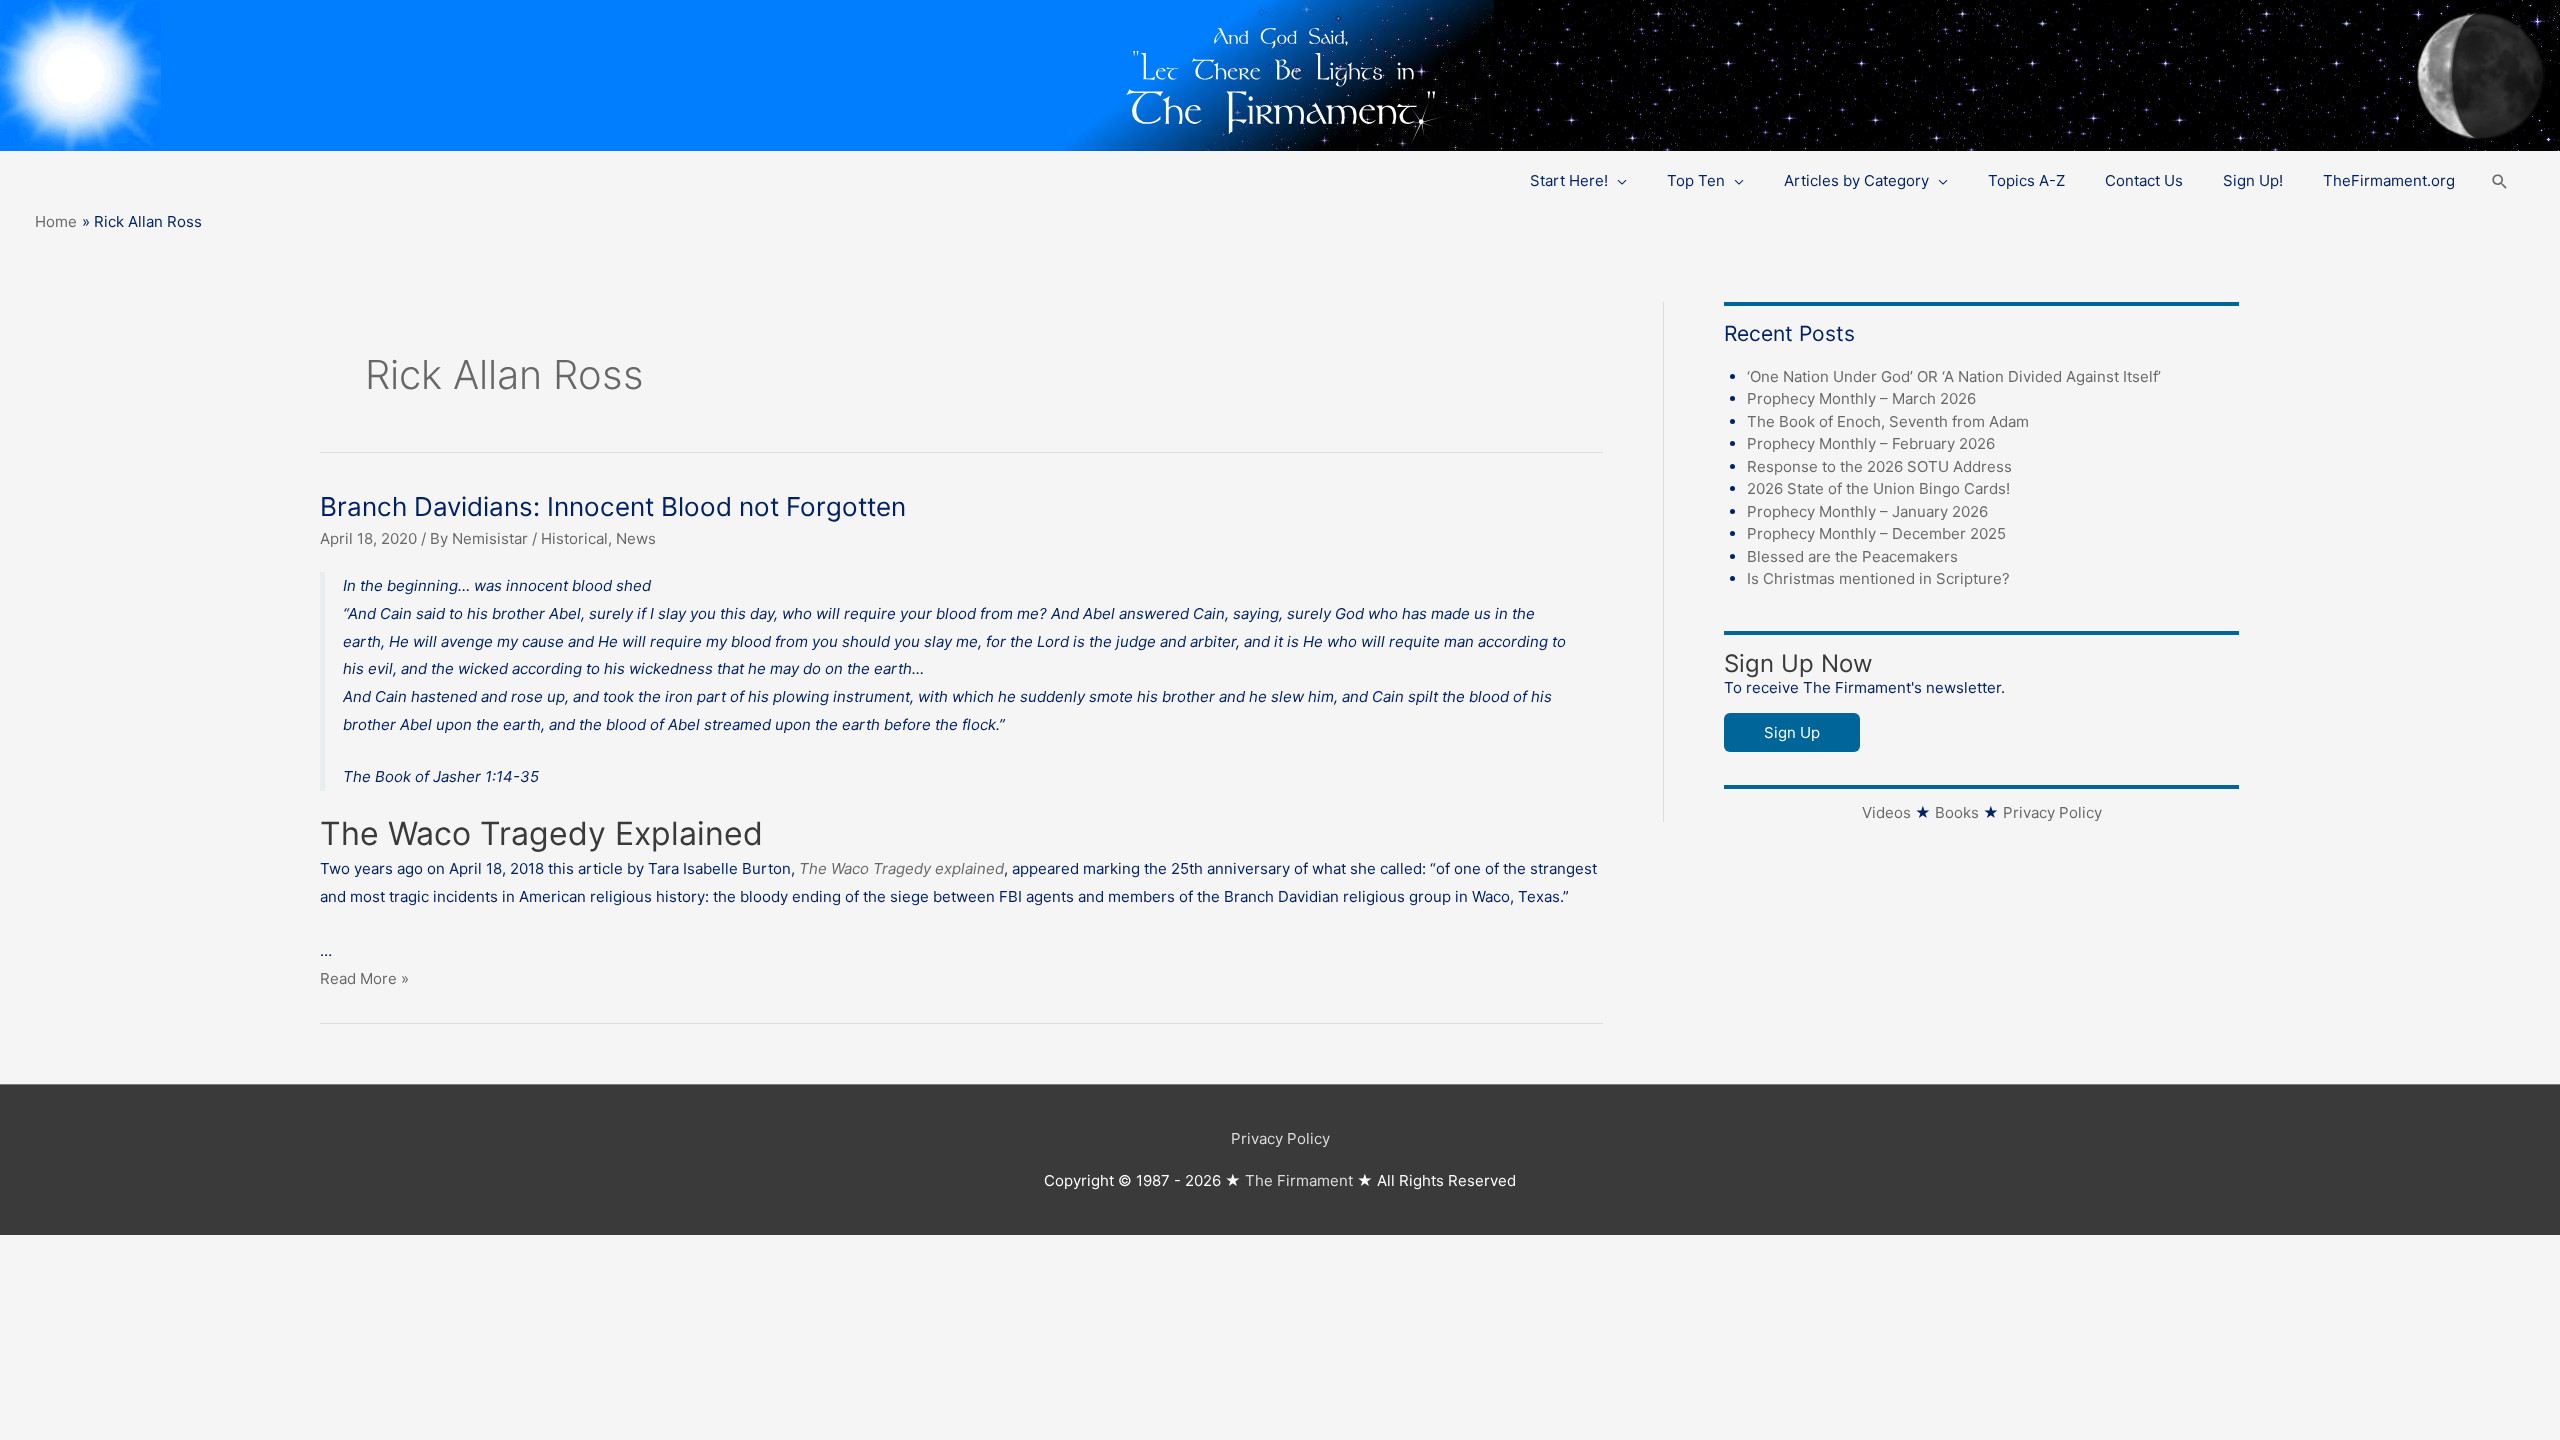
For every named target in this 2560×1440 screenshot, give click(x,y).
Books (1957, 812)
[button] (2500, 181)
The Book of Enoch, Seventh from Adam (1888, 421)
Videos (1886, 812)
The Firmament (1299, 1180)
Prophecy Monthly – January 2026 (1867, 511)
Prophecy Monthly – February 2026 (1871, 443)
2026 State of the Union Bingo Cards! (1878, 488)
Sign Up (1792, 732)
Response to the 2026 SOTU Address (1879, 466)
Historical (574, 538)
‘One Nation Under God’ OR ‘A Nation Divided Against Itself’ (1954, 376)
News (636, 538)
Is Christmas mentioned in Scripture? (1878, 578)
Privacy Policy (2052, 812)
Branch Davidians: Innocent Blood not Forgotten (613, 506)
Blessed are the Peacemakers (1852, 556)
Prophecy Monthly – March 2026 (1861, 398)
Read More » (364, 978)
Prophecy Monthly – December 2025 (1876, 533)
